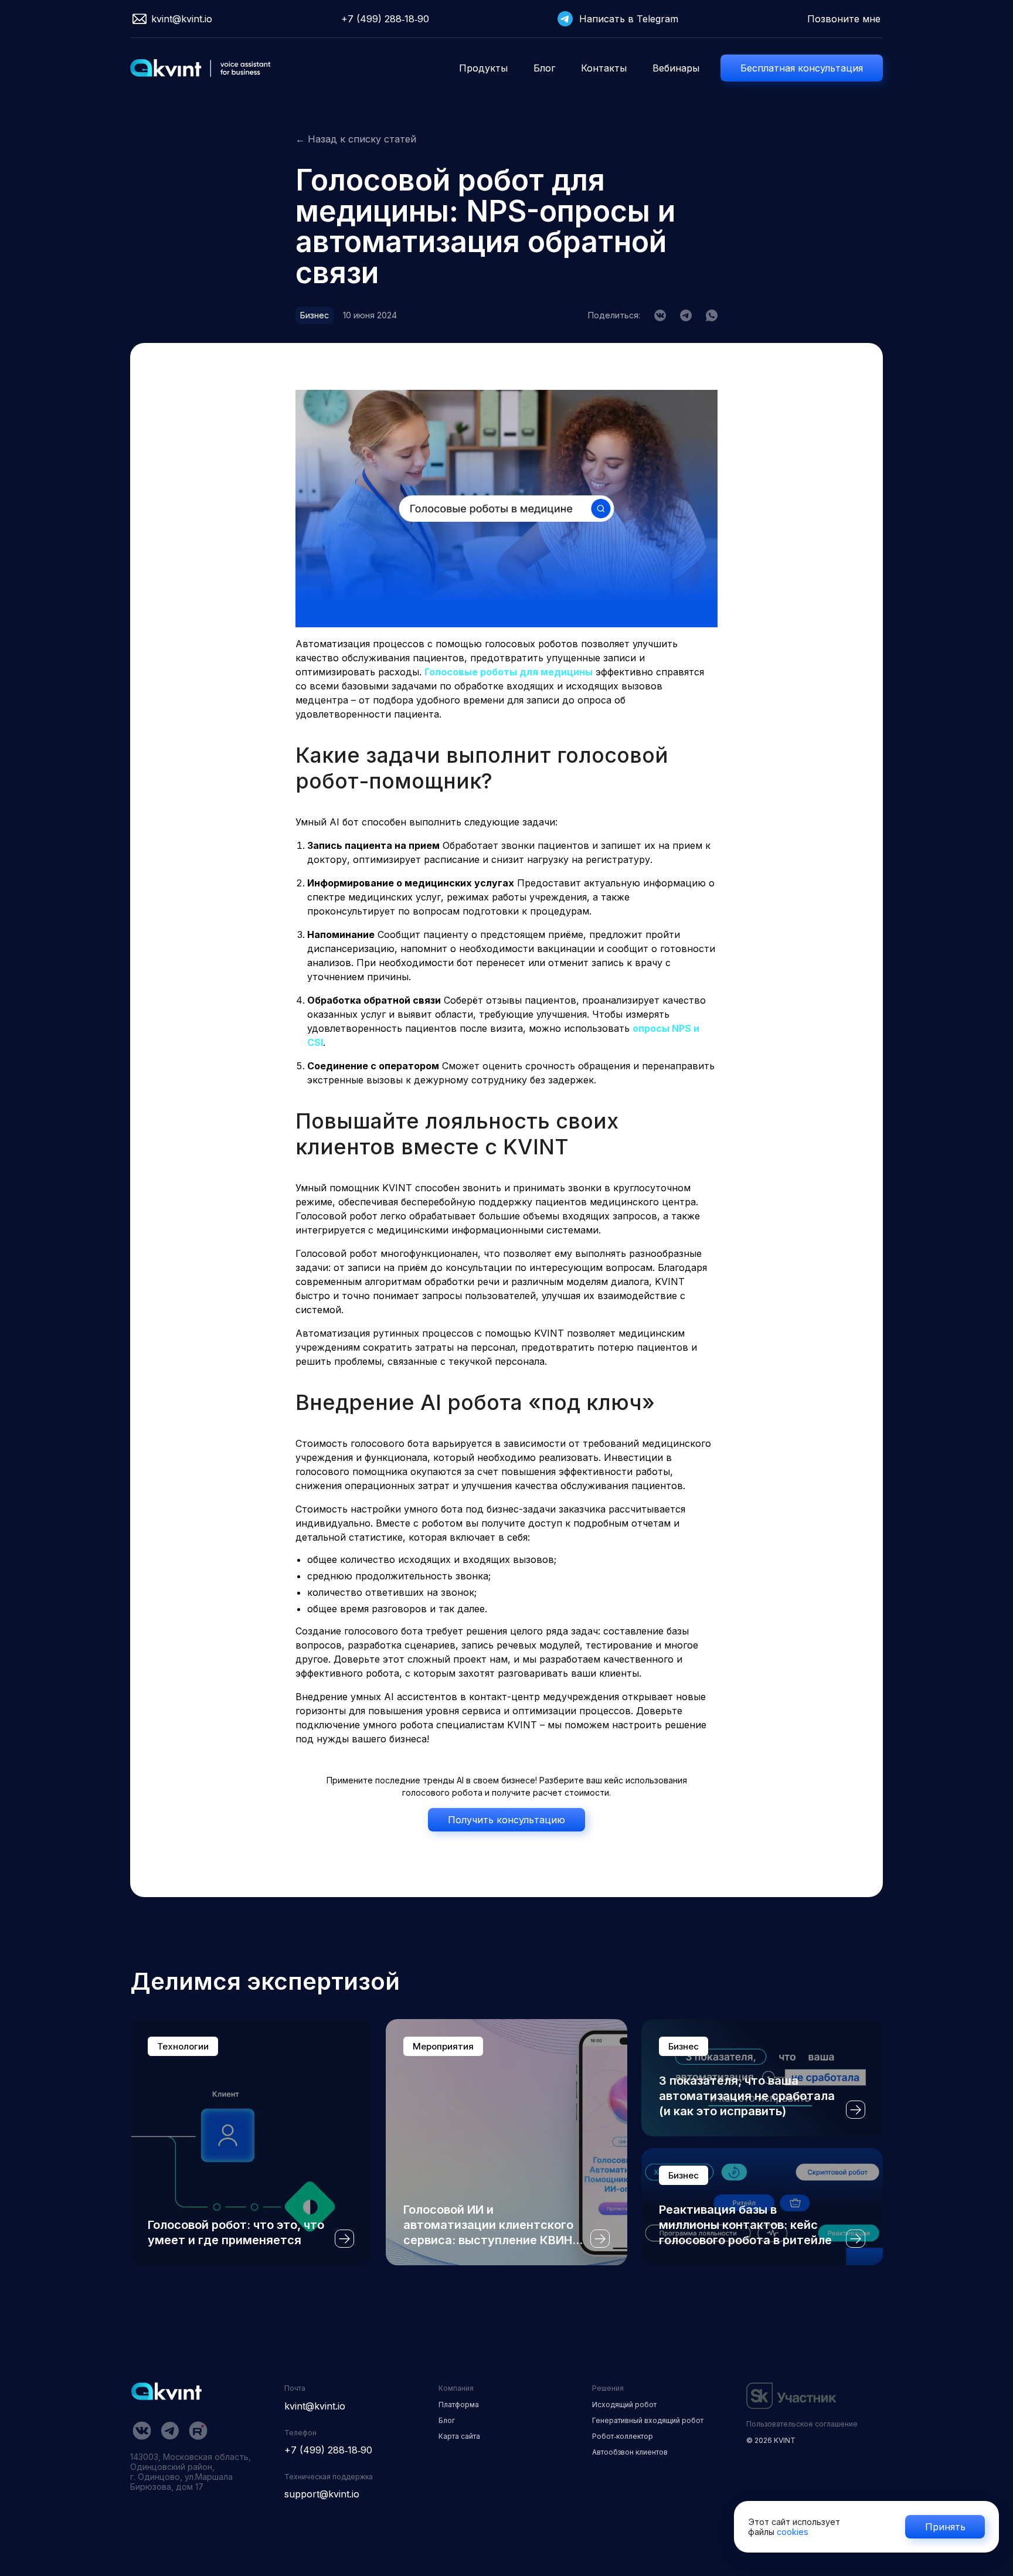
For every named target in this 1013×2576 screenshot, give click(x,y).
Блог (544, 68)
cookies (793, 2532)
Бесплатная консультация (802, 68)
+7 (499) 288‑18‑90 (385, 19)
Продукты (483, 68)
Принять (945, 2527)
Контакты (604, 68)
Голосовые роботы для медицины (509, 672)
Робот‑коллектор (623, 2436)
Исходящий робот (624, 2405)
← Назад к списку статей (356, 139)
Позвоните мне (844, 19)
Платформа (459, 2405)
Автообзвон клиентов (630, 2452)
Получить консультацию (506, 1820)
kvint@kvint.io (182, 19)
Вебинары (676, 68)
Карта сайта (459, 2436)
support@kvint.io (322, 2494)
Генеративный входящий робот (648, 2420)
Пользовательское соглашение (802, 2424)
